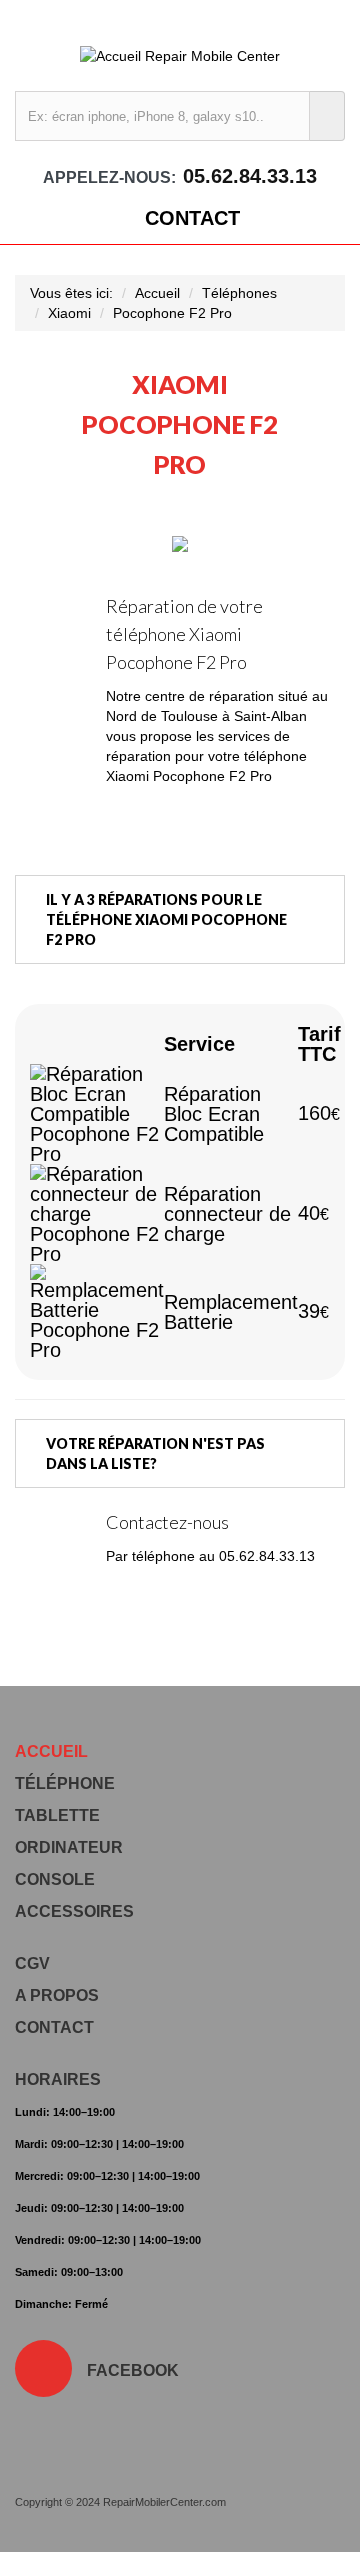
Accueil (157, 293)
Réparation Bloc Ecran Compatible (214, 1114)
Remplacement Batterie (231, 1312)
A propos (57, 1995)
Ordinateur (69, 1847)
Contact (192, 218)
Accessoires (74, 1911)
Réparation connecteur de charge (227, 1214)
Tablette (57, 1815)
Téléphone (65, 1783)
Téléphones (239, 293)
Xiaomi (69, 313)
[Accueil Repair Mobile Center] (180, 55)
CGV (32, 1963)
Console (55, 1879)
